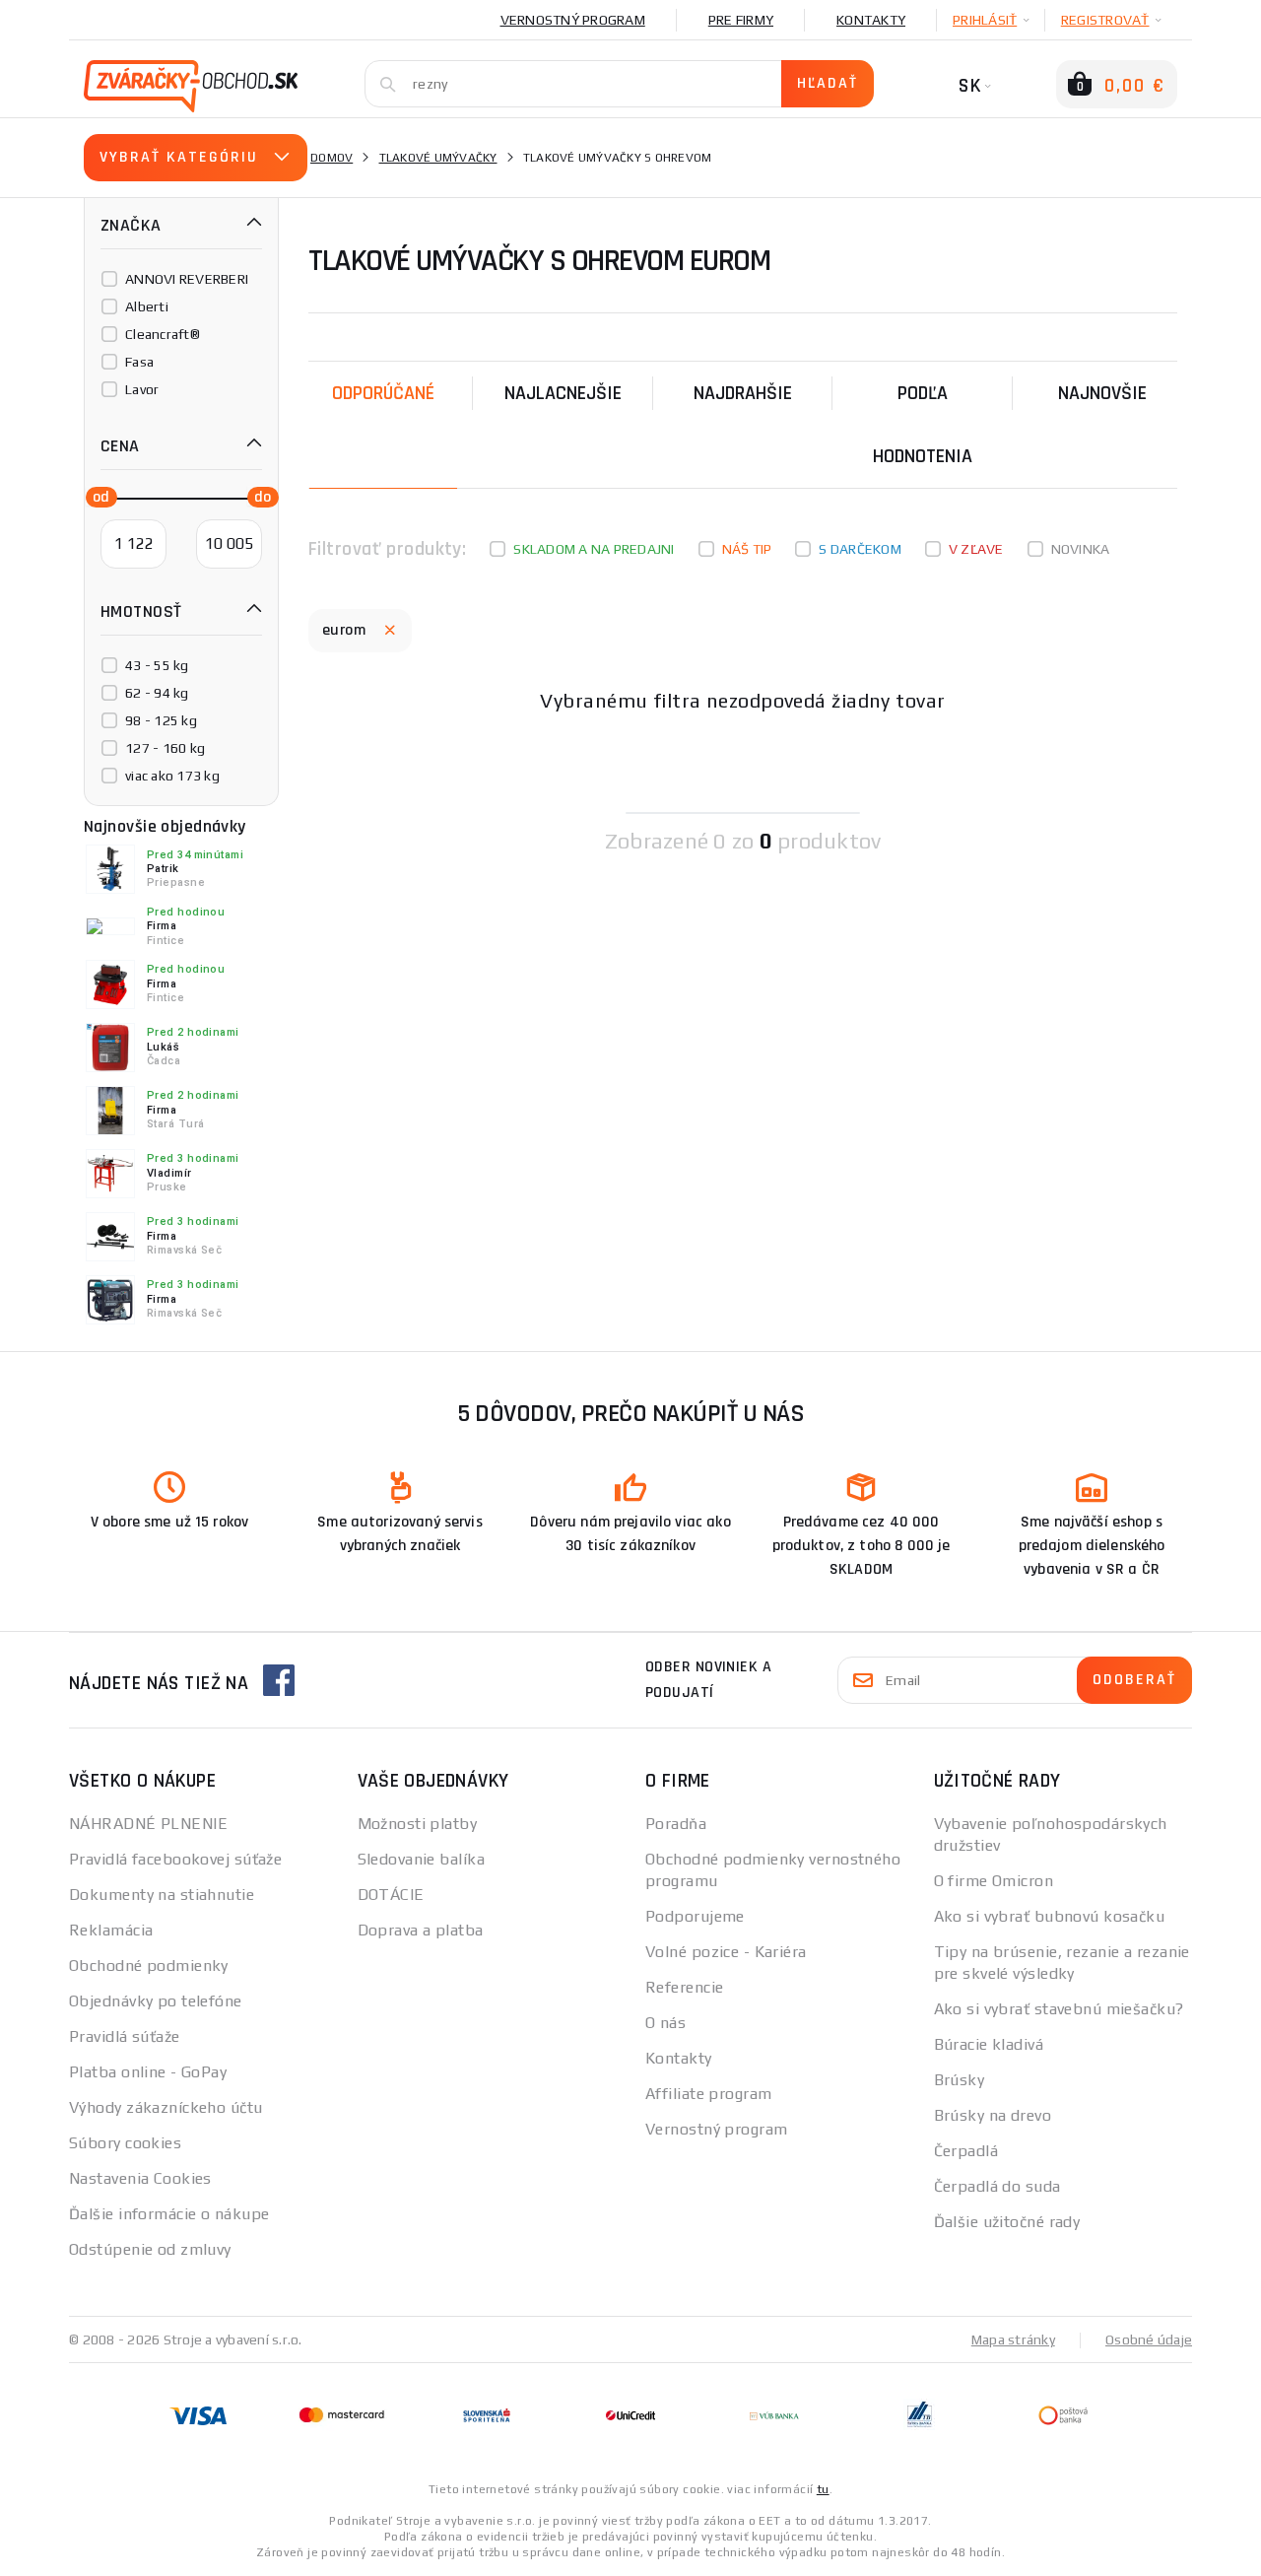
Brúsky (960, 2080)
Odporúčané (383, 393)
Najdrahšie (743, 393)
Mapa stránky (1013, 2339)
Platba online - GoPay (148, 2072)
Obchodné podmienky (149, 1966)
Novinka (1081, 549)
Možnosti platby (418, 1824)
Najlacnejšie (563, 393)
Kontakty (871, 20)
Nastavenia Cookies (140, 2178)
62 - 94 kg (157, 693)
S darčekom (860, 549)
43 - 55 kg (157, 665)
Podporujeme (695, 1916)
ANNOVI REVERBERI (187, 279)
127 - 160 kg (165, 748)
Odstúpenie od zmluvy (150, 2249)
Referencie (684, 1987)
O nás (665, 2023)
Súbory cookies (125, 2143)
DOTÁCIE (391, 1895)
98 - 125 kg (161, 720)
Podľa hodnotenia (923, 425)
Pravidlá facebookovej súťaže (175, 1859)
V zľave (976, 549)
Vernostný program (573, 20)
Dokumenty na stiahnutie (162, 1895)
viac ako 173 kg (172, 776)
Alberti (147, 306)
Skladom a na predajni (594, 549)
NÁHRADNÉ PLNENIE (148, 1824)
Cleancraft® (163, 334)
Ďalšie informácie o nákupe (169, 2214)
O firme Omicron (994, 1881)
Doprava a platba (421, 1930)
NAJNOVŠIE (1102, 393)
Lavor (142, 389)
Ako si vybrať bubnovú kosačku (1050, 1916)
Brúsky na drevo (993, 2115)
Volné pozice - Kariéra (726, 1952)
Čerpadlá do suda (997, 2186)
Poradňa (676, 1824)
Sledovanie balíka (421, 1859)
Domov (332, 158)
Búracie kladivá (989, 2044)
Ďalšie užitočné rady (1007, 2222)
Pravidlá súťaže (125, 2036)
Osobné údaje (1149, 2339)
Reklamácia (111, 1930)
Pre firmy (741, 20)
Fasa (139, 362)
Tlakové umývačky (438, 158)
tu (823, 2489)
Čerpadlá (966, 2151)
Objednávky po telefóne (156, 2001)
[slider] (96, 496)
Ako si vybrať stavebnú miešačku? (1059, 2009)
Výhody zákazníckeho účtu (166, 2107)
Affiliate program (708, 2094)
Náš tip (747, 549)
